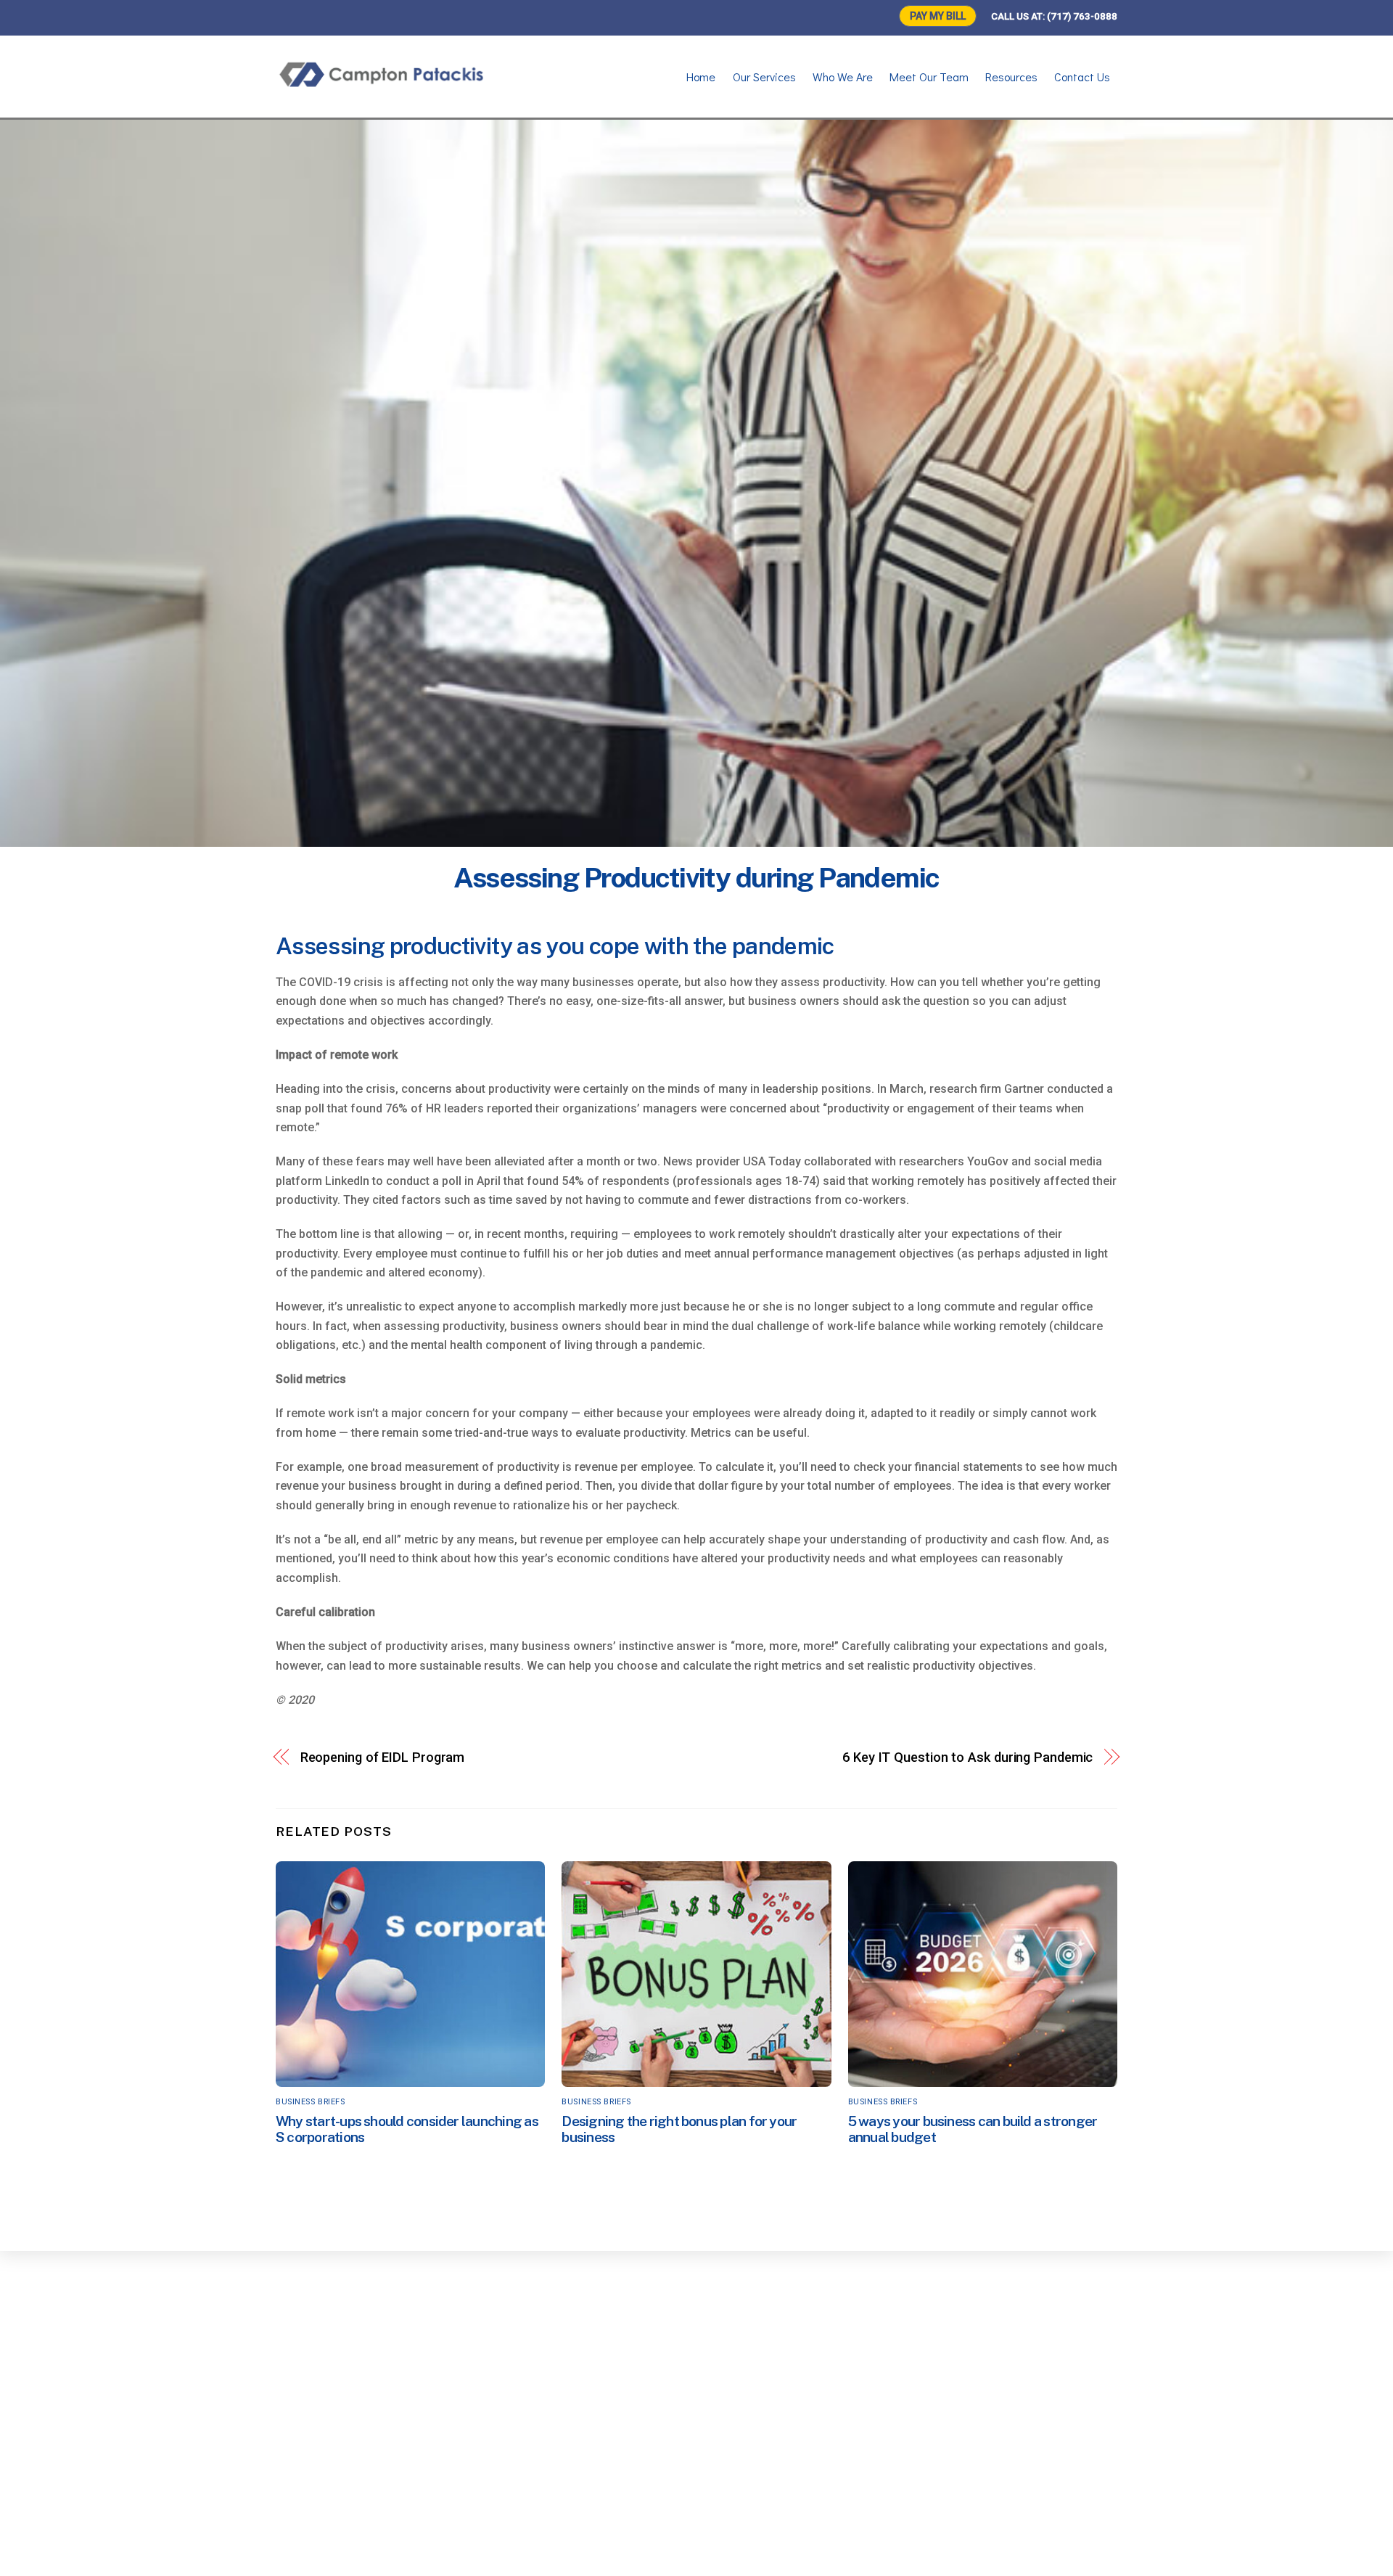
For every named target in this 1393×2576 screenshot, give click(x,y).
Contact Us (1082, 77)
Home (701, 77)
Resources (1011, 77)
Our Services (764, 77)
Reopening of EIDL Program (383, 1757)
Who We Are (843, 77)
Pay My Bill (938, 16)
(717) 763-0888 (1082, 16)
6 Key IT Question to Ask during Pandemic (967, 1757)
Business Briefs (310, 2102)
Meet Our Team (929, 77)
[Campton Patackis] (385, 84)
